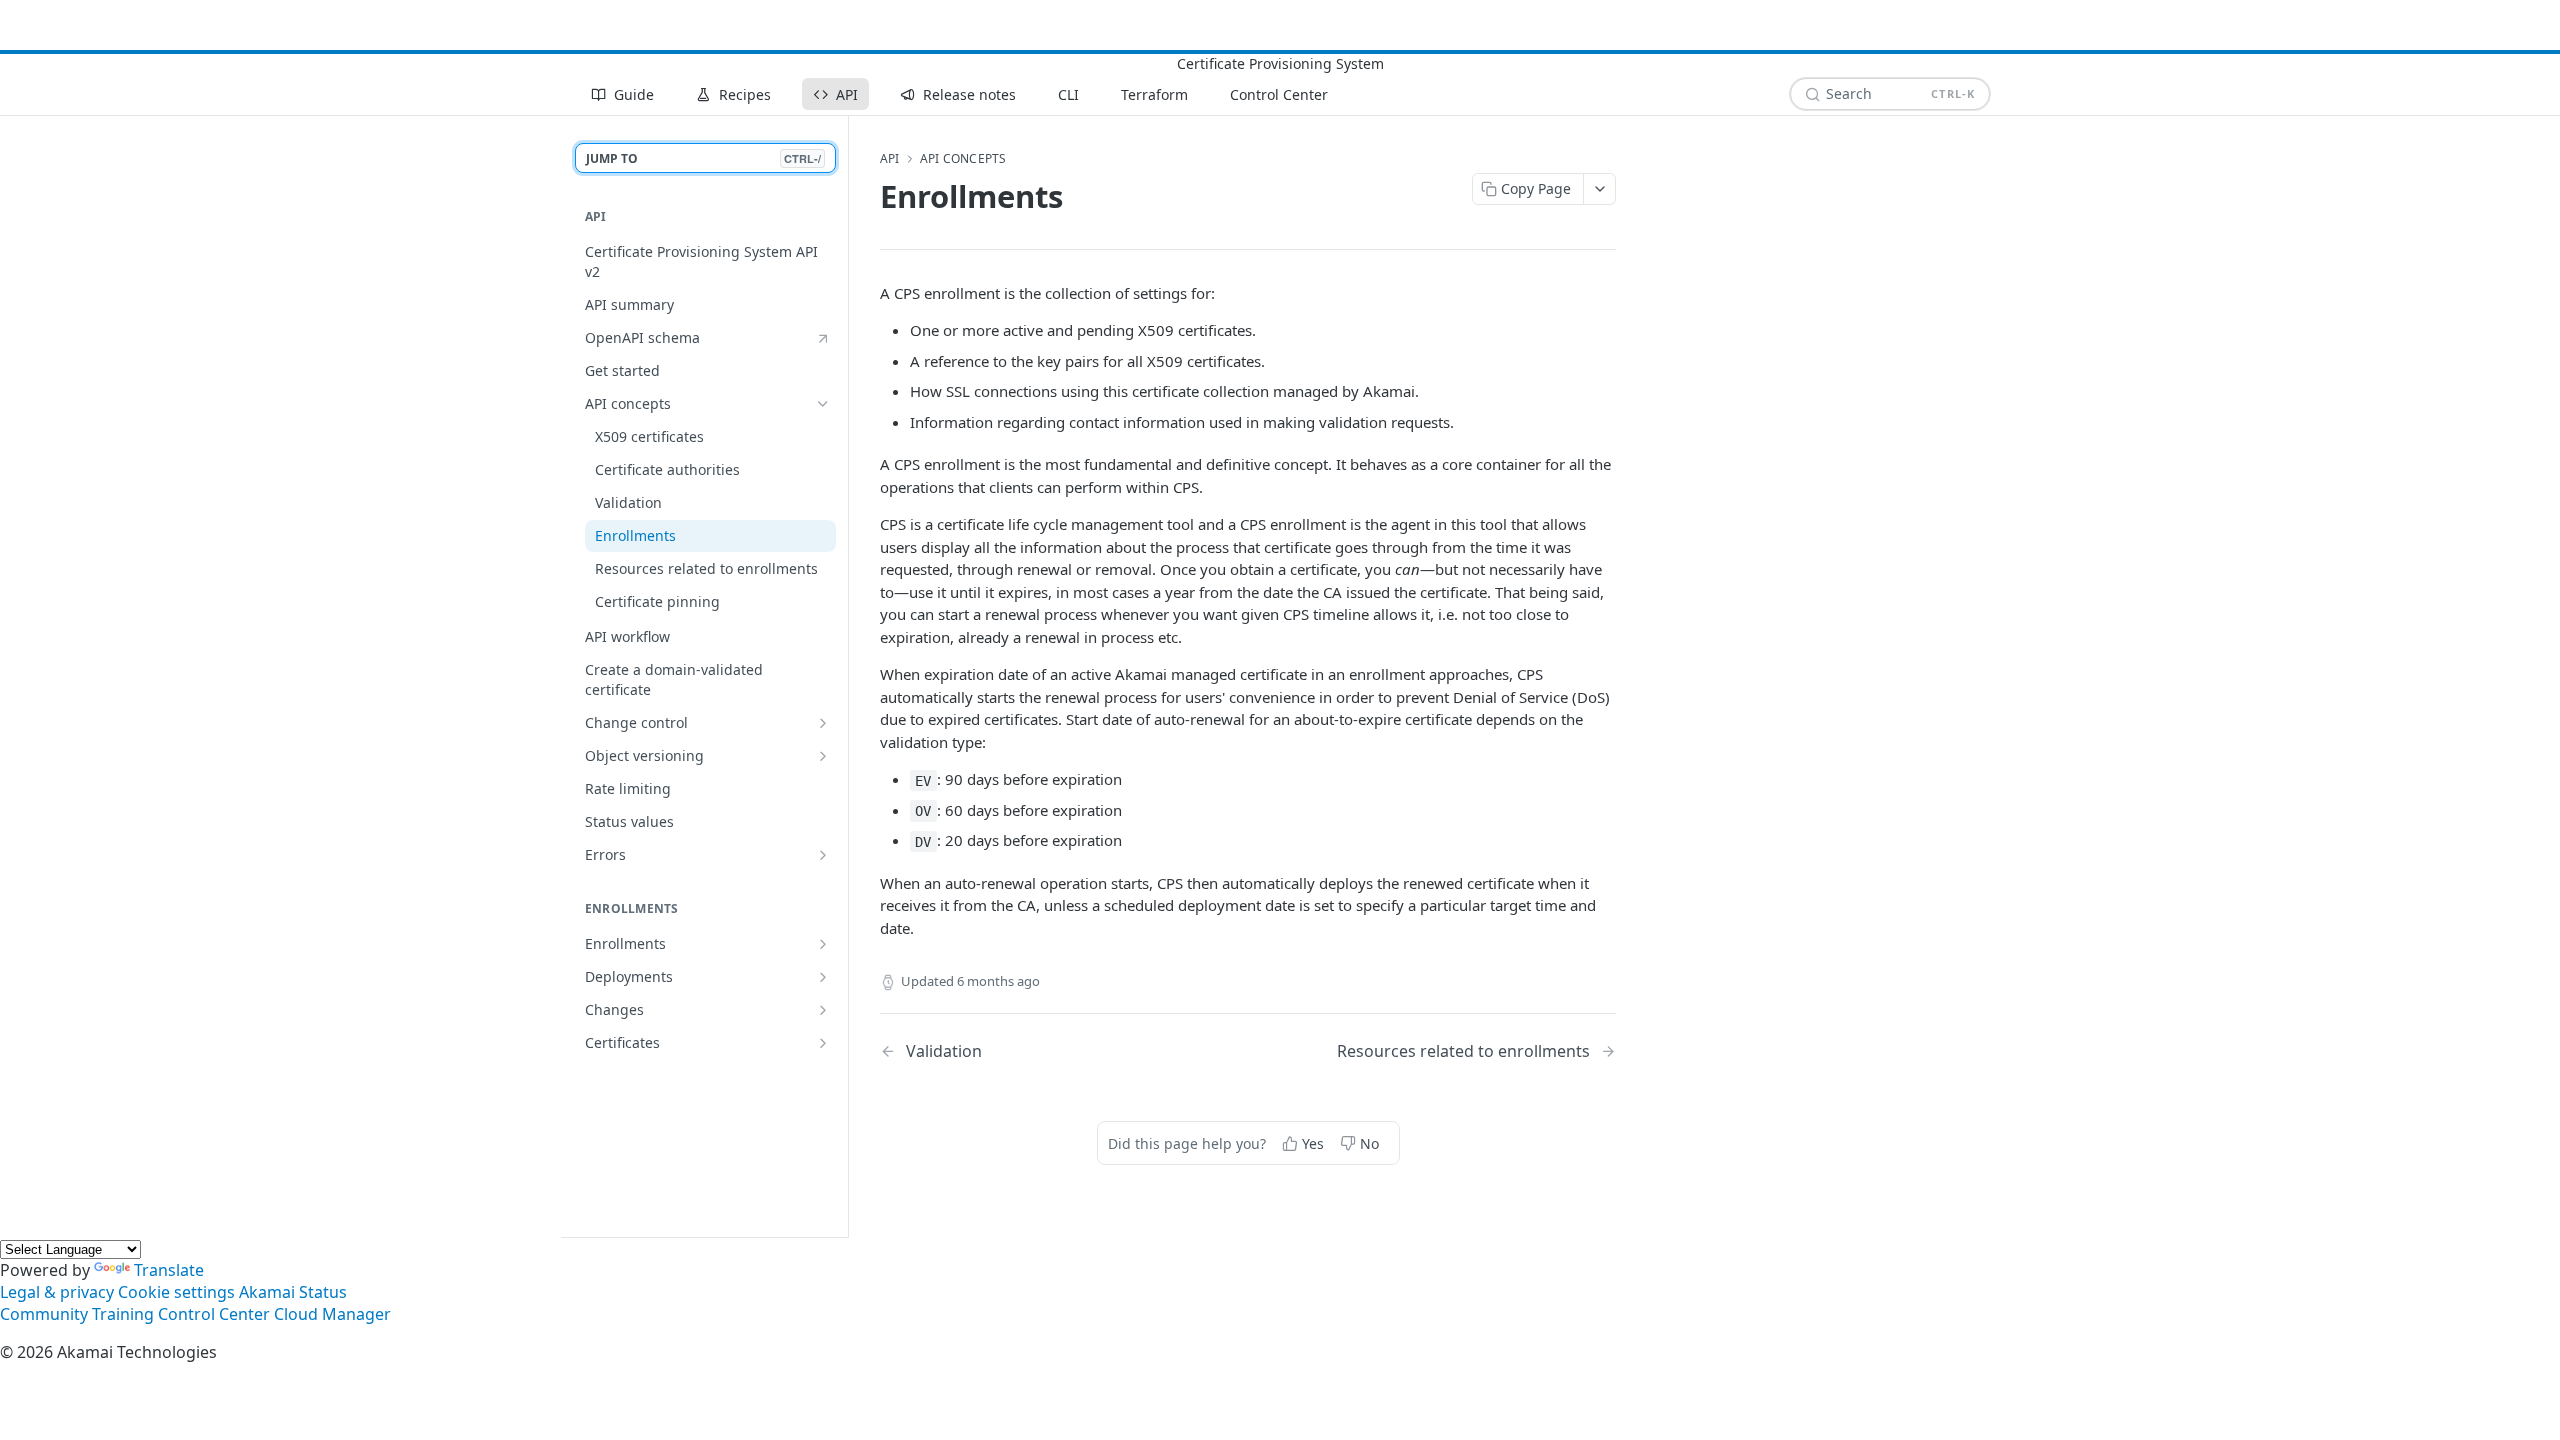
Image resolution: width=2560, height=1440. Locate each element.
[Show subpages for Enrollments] (823, 944)
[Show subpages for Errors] (823, 855)
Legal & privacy (57, 1292)
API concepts (963, 159)
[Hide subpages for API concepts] (823, 404)
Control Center (214, 1314)
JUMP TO (703, 158)
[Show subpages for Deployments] (823, 977)
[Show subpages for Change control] (823, 723)
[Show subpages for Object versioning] (823, 756)
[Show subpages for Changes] (823, 1010)
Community (44, 1314)
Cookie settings (176, 1292)
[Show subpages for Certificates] (823, 1043)
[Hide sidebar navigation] (844, 676)
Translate (169, 1270)
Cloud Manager (332, 1314)
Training (123, 1314)
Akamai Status (293, 1292)
